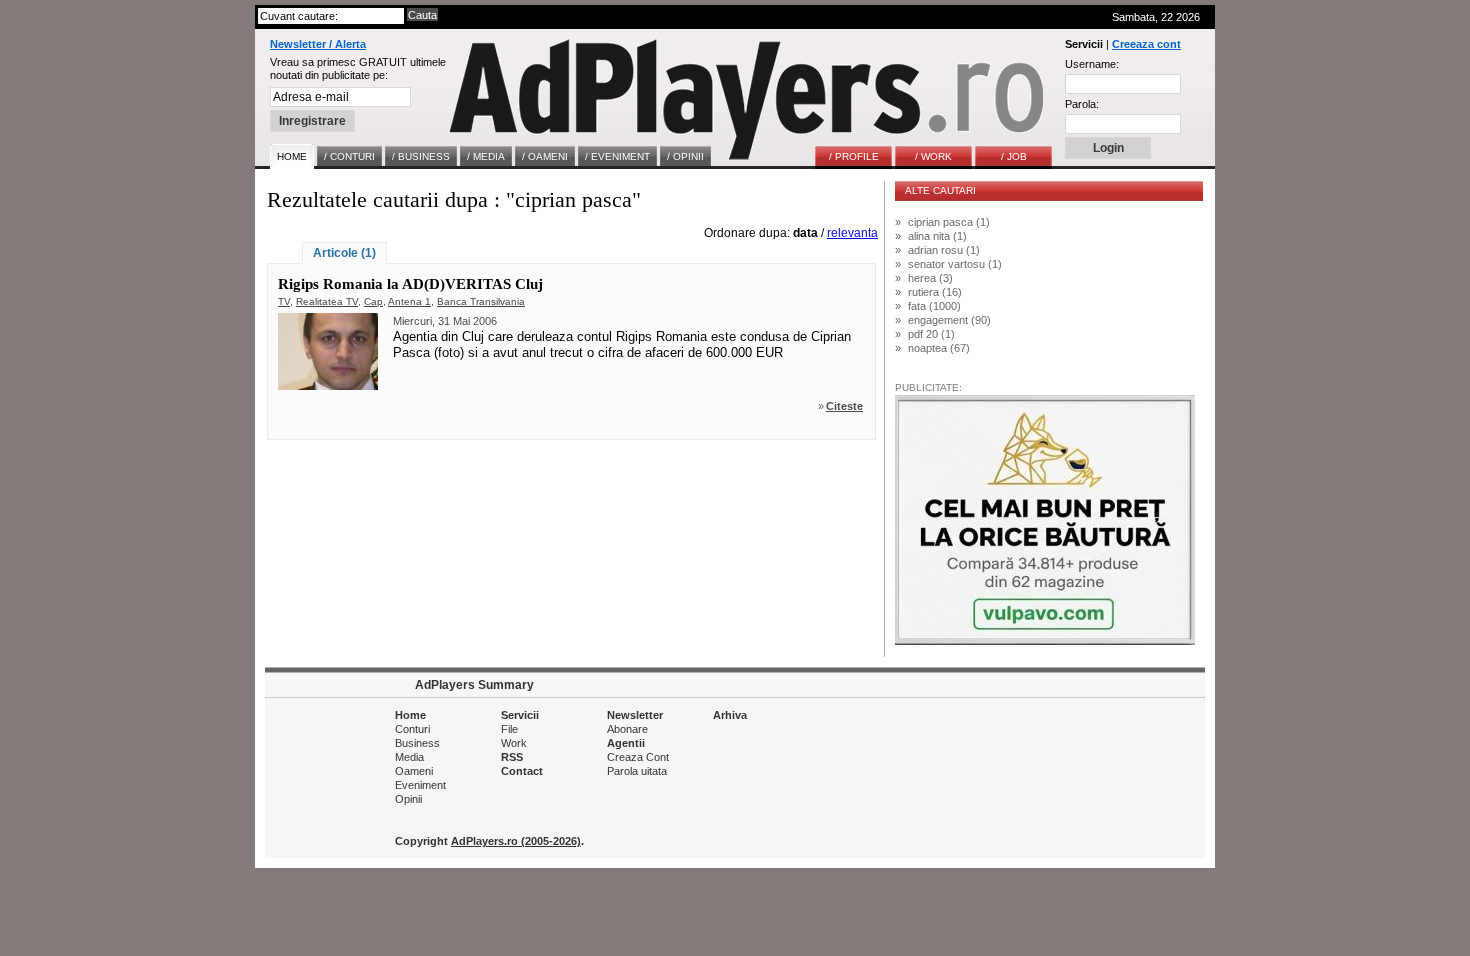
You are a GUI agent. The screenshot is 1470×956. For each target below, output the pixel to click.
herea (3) (930, 278)
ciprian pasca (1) (949, 222)
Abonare (627, 729)
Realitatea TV (327, 301)
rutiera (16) (935, 292)
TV (284, 301)
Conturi (412, 729)
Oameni (414, 771)
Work (514, 743)
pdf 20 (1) (931, 334)
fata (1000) (934, 306)
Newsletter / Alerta (318, 44)
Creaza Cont (638, 757)
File (509, 729)
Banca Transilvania (481, 301)
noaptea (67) (939, 348)
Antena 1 (409, 301)
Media (409, 757)
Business (417, 743)
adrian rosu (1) (944, 250)
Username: (1092, 64)
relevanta (852, 233)
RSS (512, 757)
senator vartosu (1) (955, 264)
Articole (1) (344, 253)
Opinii (408, 799)
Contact (522, 771)
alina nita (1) (937, 236)
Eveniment (420, 785)
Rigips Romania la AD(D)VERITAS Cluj (410, 284)
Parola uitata (637, 771)
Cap (373, 301)
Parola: (1082, 104)
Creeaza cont (1146, 44)
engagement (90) (949, 320)
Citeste (844, 406)
